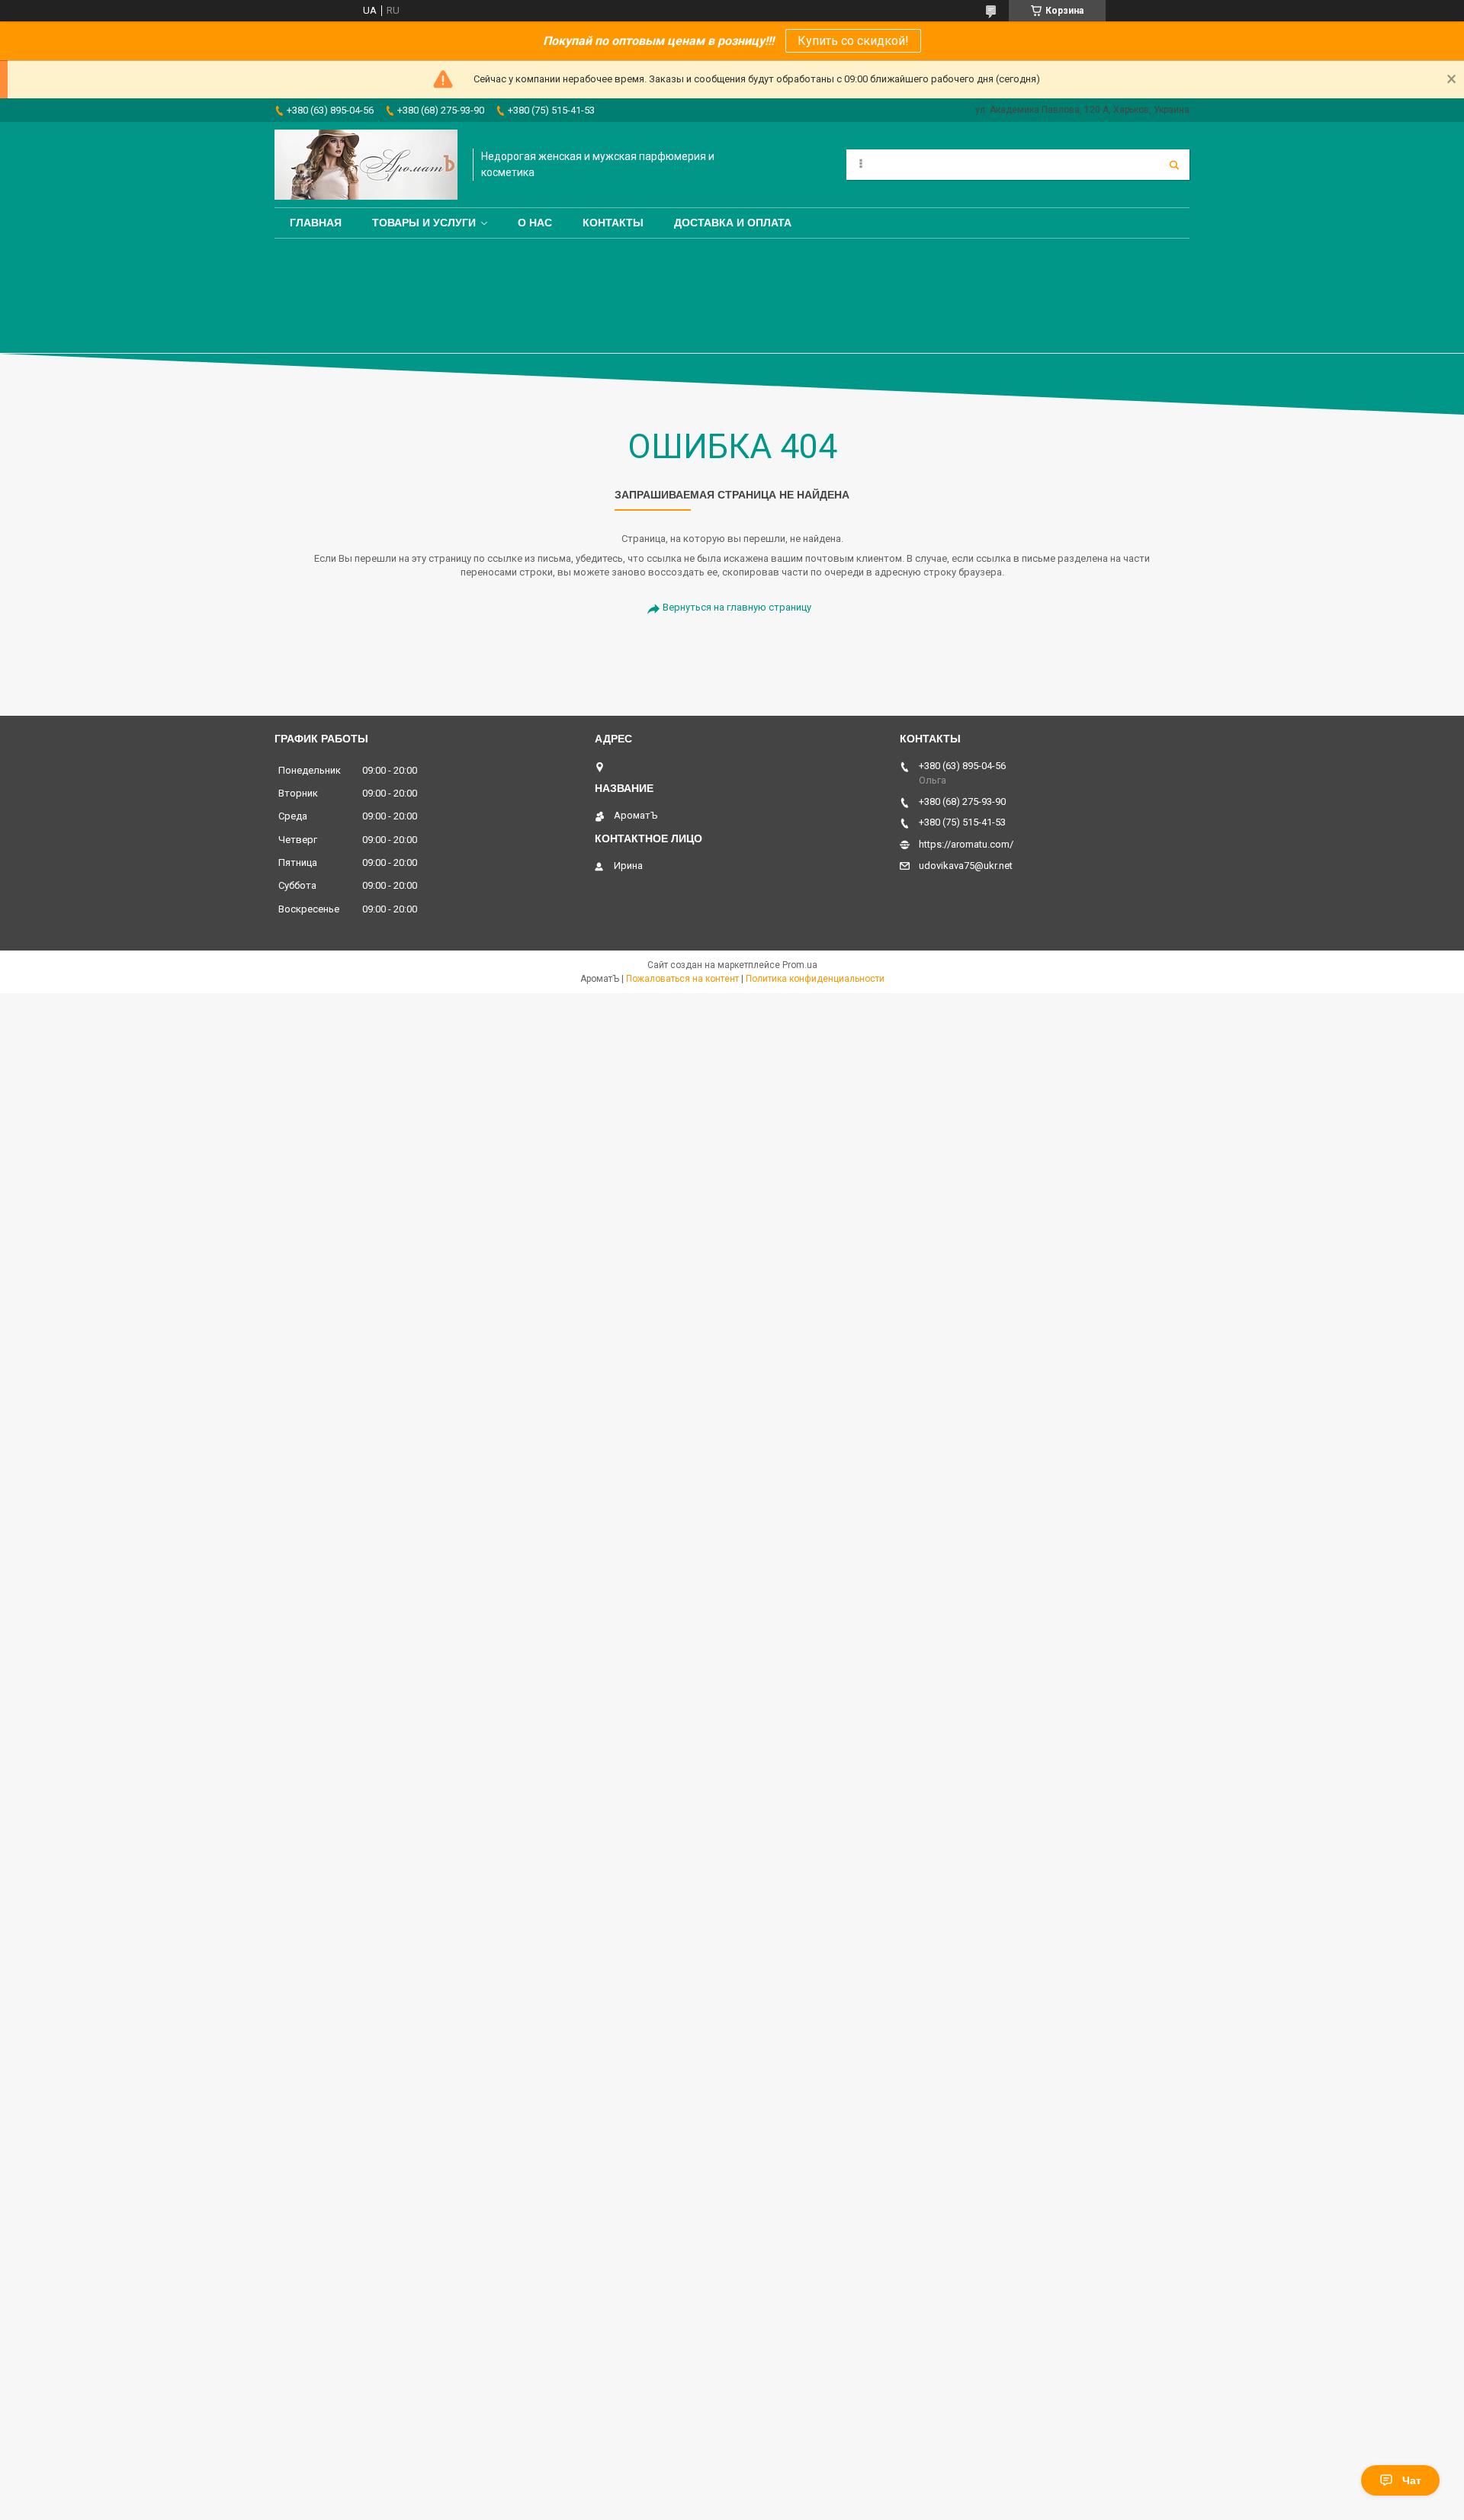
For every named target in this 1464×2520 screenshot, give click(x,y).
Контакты (613, 223)
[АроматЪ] (366, 165)
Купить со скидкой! (853, 41)
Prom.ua (800, 965)
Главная (316, 223)
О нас (535, 223)
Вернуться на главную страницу (737, 607)
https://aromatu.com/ (966, 844)
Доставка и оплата (733, 223)
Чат (1412, 2480)
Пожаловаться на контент (682, 979)
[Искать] (1174, 165)
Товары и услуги (424, 223)
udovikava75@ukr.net (966, 866)
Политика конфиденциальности (815, 979)
